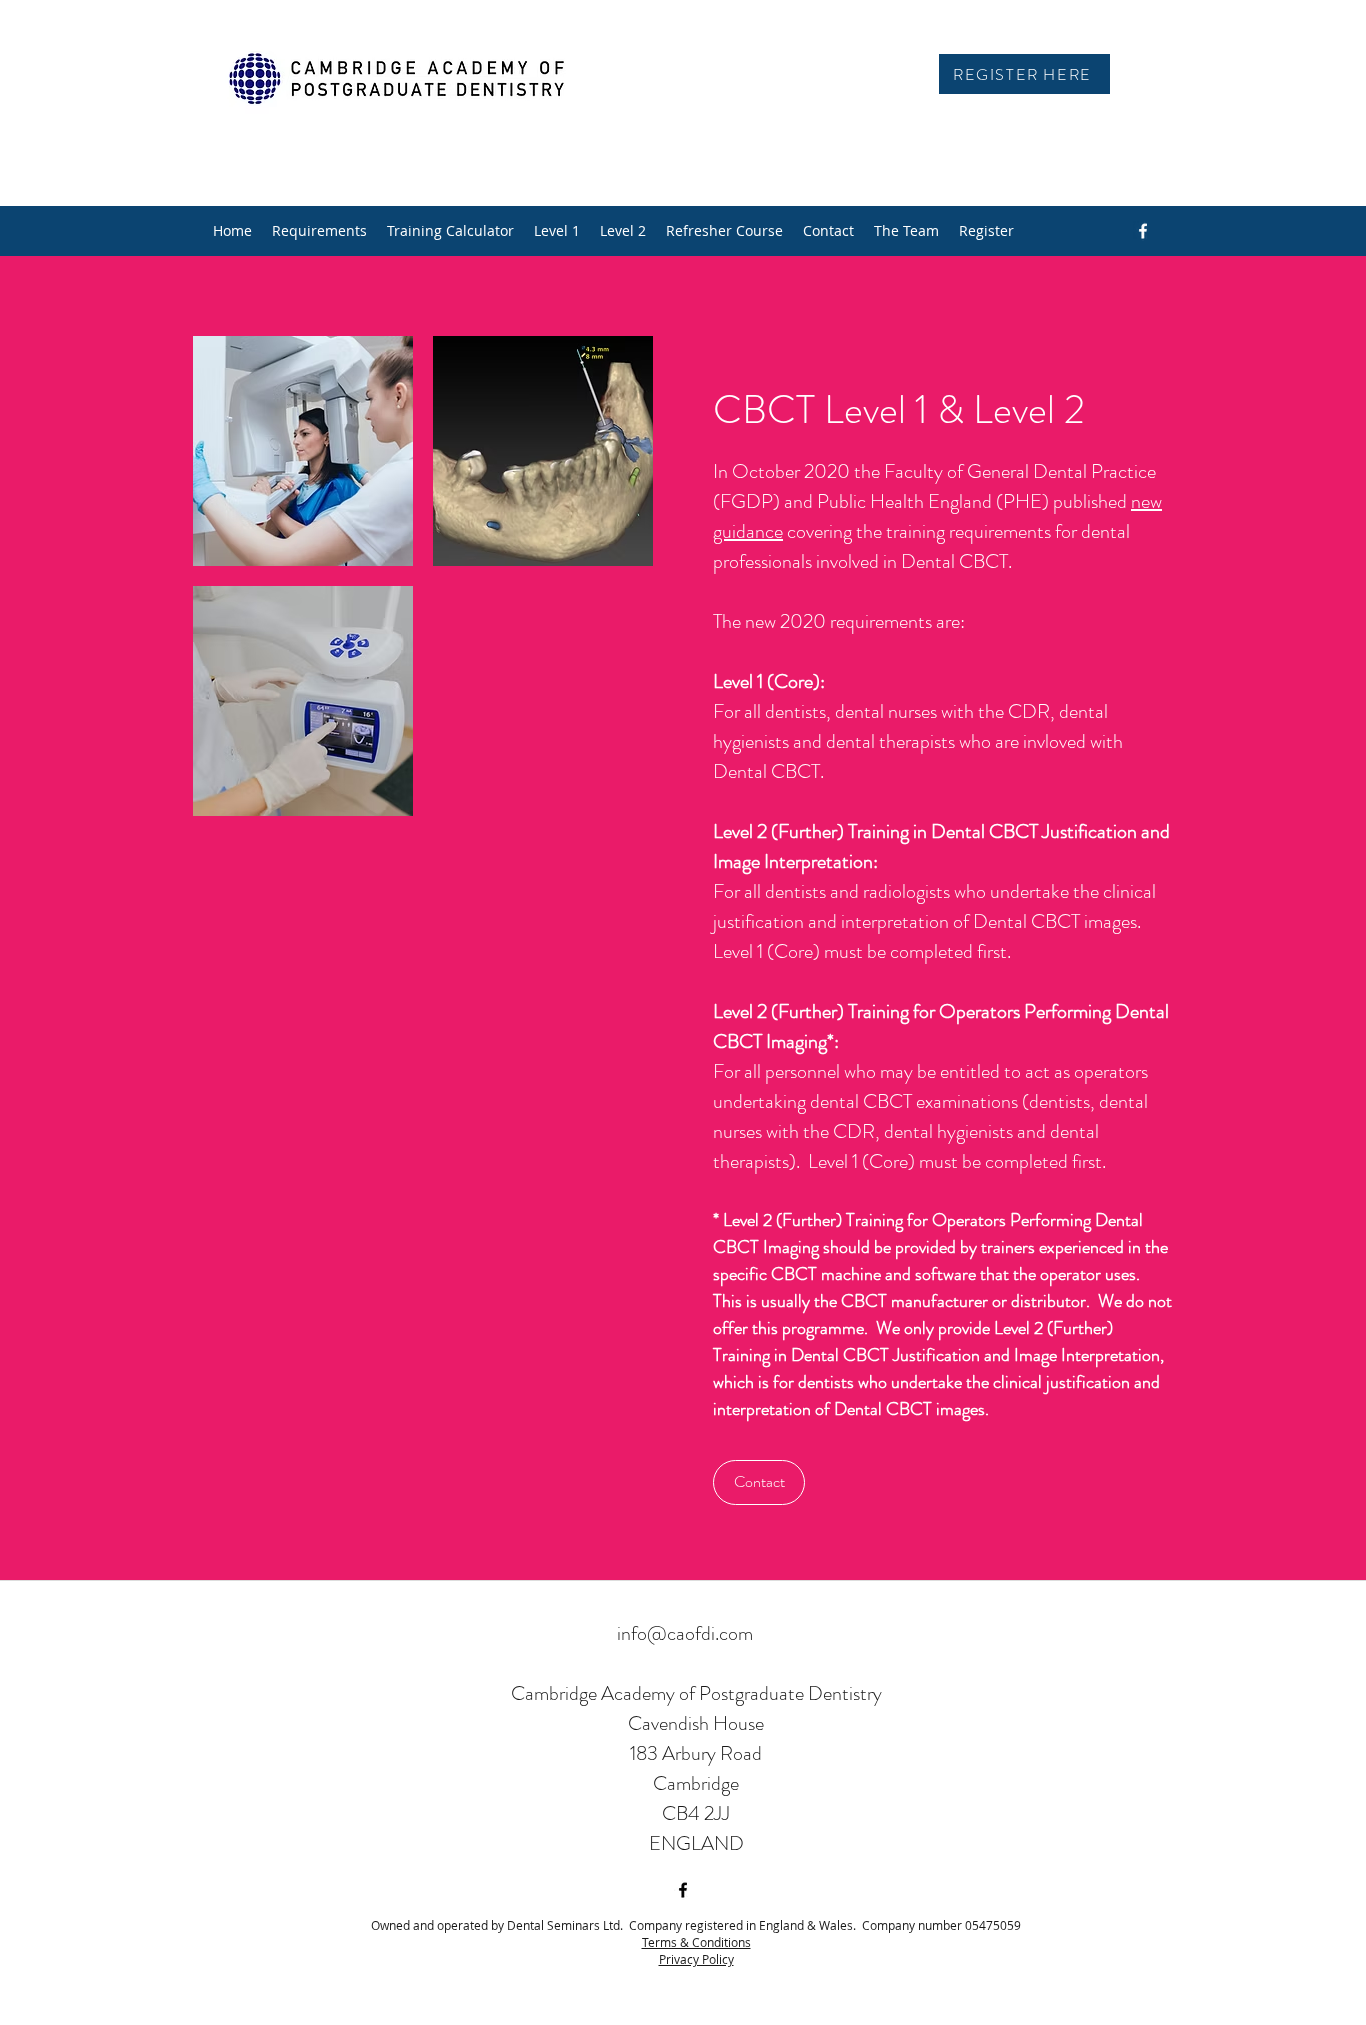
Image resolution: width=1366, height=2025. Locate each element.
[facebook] (1143, 231)
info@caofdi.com (685, 1633)
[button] (303, 451)
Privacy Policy (696, 1959)
